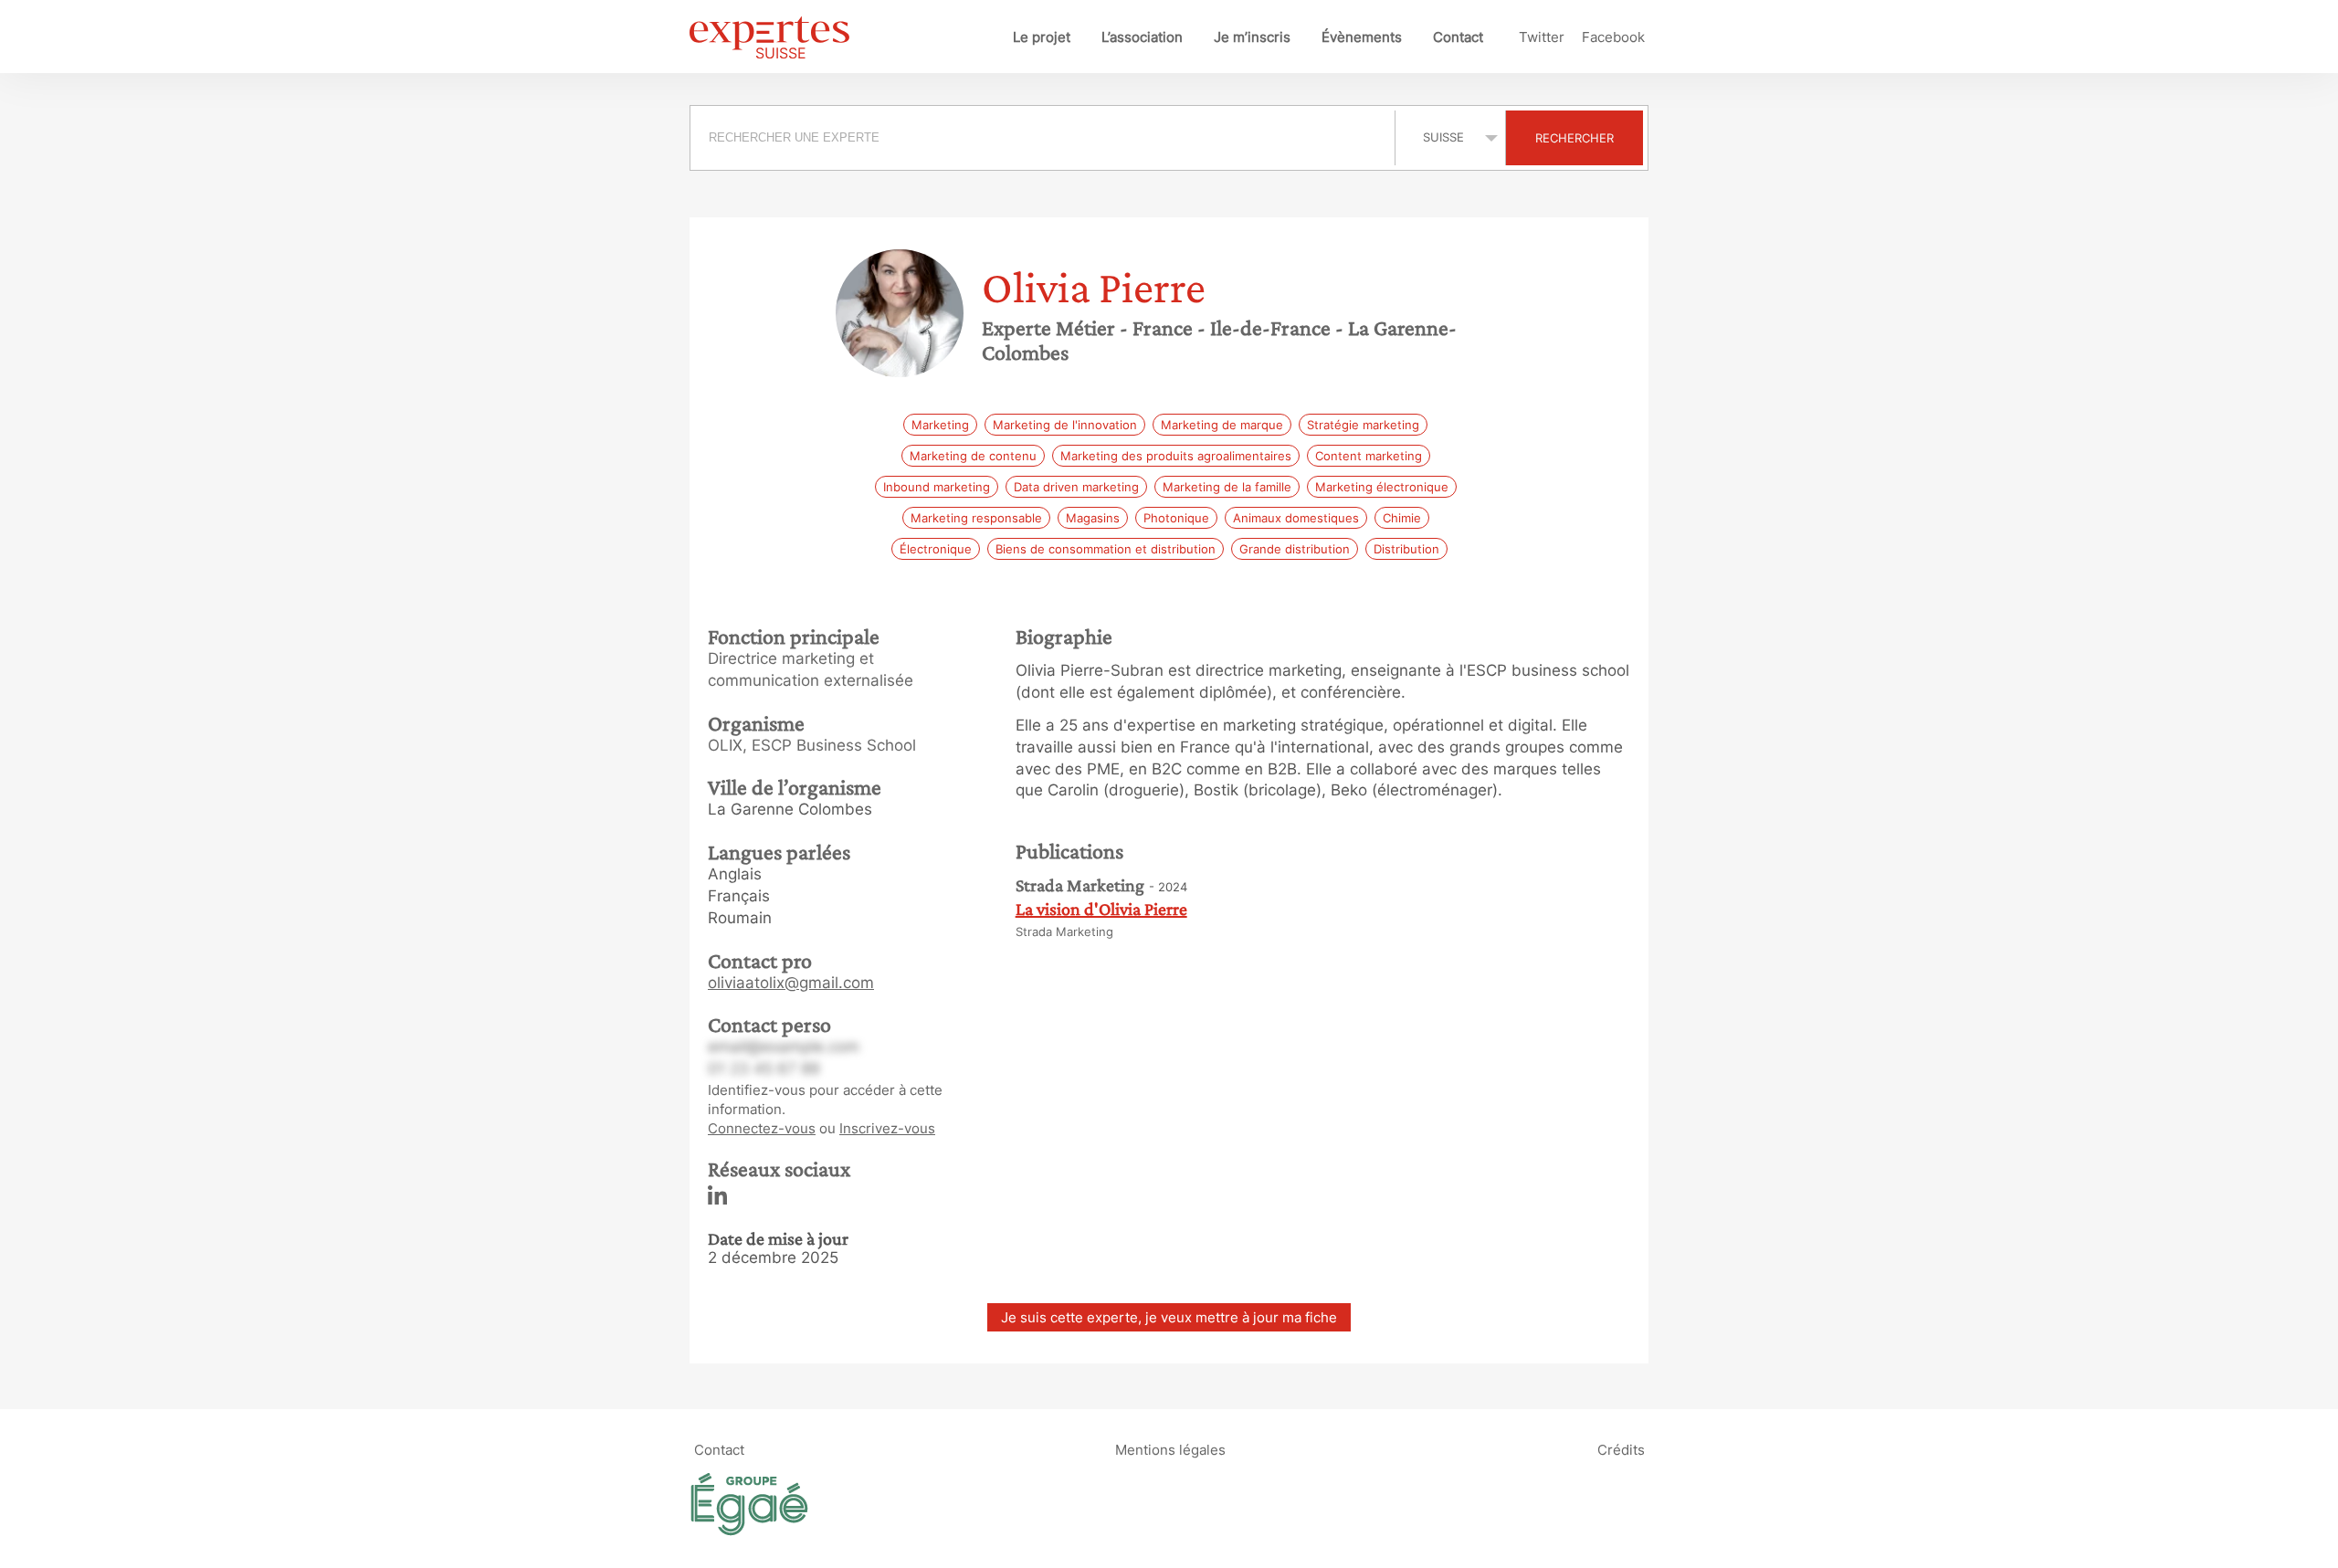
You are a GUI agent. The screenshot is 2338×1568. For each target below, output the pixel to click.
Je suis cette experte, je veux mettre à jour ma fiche (1169, 1317)
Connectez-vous (762, 1128)
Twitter (1542, 37)
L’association (1142, 37)
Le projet (1042, 37)
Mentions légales (1170, 1450)
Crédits (1621, 1450)
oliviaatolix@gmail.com (791, 983)
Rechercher (1574, 138)
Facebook (1613, 37)
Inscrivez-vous (887, 1128)
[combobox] (1045, 138)
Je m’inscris (1252, 37)
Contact (1458, 37)
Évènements (1362, 37)
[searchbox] (1043, 138)
